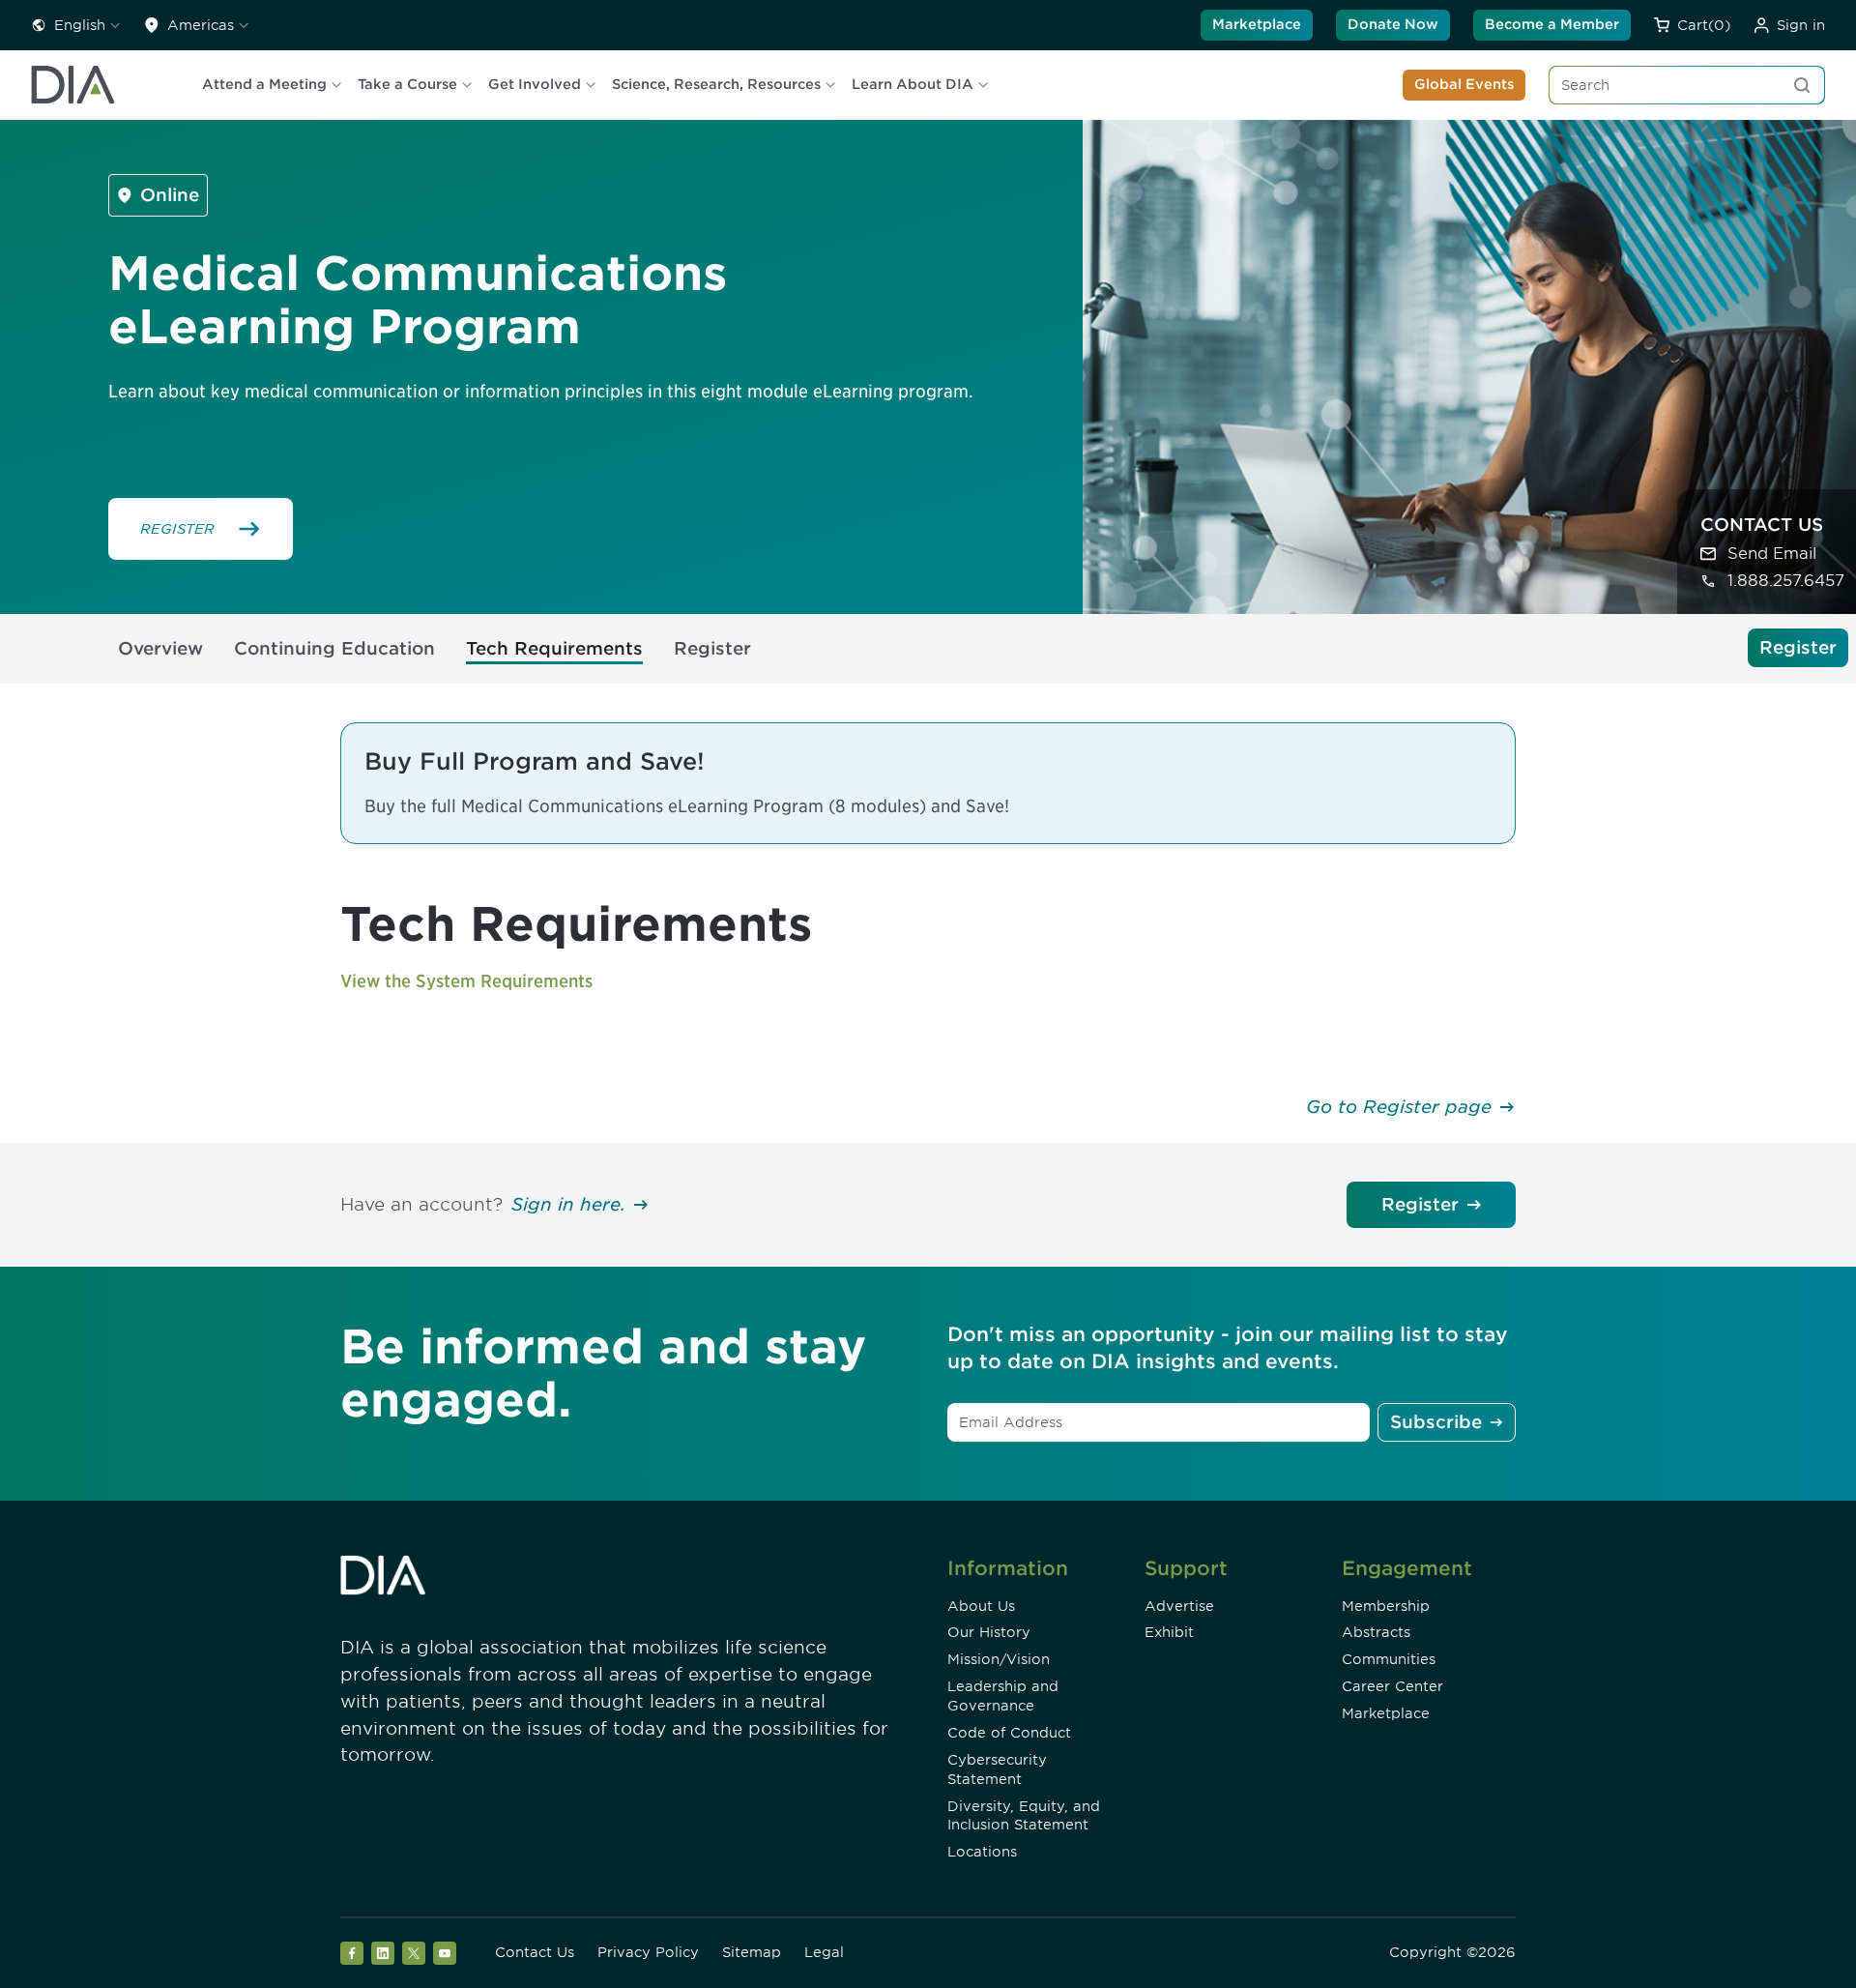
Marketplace (1257, 24)
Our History (989, 1632)
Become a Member (1552, 24)
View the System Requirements (466, 981)
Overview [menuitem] (160, 648)
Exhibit (1169, 1632)
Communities (1389, 1659)
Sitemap (752, 1952)
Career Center (1392, 1686)
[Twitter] (414, 1953)
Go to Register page (1399, 1107)
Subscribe (1436, 1422)
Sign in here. (568, 1204)
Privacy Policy (648, 1952)
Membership (1386, 1606)
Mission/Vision (999, 1659)
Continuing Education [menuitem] (334, 648)
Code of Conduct (1009, 1733)
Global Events (1464, 84)
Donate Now (1393, 24)
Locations (982, 1852)
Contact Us (535, 1952)
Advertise (1179, 1606)
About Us (981, 1606)
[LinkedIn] (383, 1953)
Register (1420, 1204)
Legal (824, 1952)
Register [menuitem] (712, 648)
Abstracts (1376, 1632)
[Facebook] (352, 1953)
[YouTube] (445, 1953)
